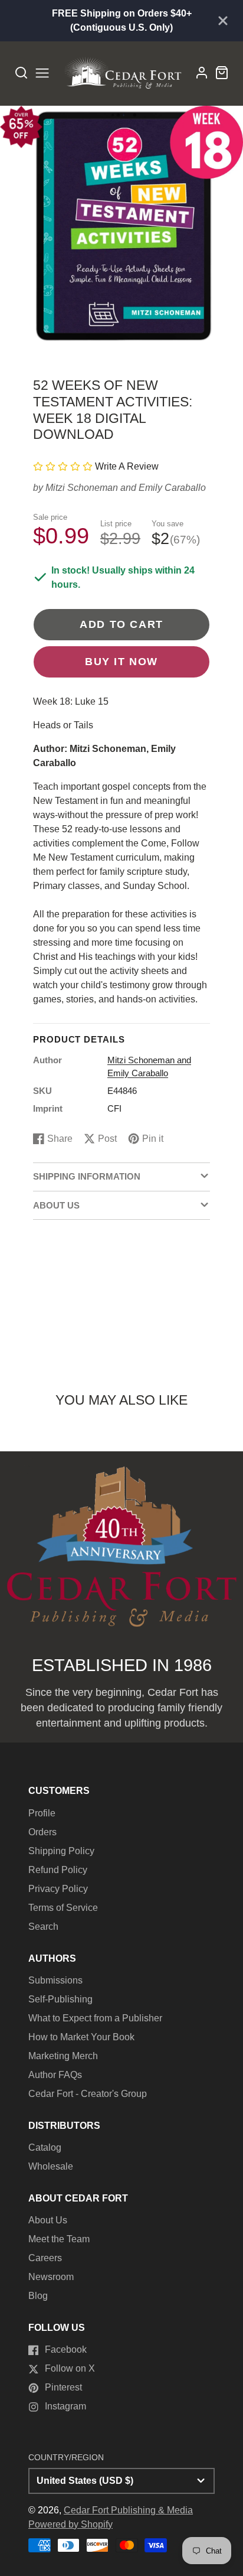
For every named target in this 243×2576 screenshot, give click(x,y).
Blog (38, 2296)
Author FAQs (55, 2075)
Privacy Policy (58, 1889)
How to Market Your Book (81, 2037)
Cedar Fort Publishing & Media (128, 2510)
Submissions (55, 1980)
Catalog (45, 2147)
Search (43, 1927)
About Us (48, 2220)
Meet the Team (59, 2239)
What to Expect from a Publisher (95, 2018)
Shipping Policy (61, 1851)
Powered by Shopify (70, 2524)
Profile (42, 1813)
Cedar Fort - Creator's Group (88, 2094)
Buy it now (121, 661)
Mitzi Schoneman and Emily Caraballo (126, 488)
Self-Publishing (60, 1999)
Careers (45, 2258)
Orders (42, 1832)
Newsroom (51, 2277)
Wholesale (51, 2166)
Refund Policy (58, 1870)
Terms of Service (63, 1908)
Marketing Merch (63, 2056)
